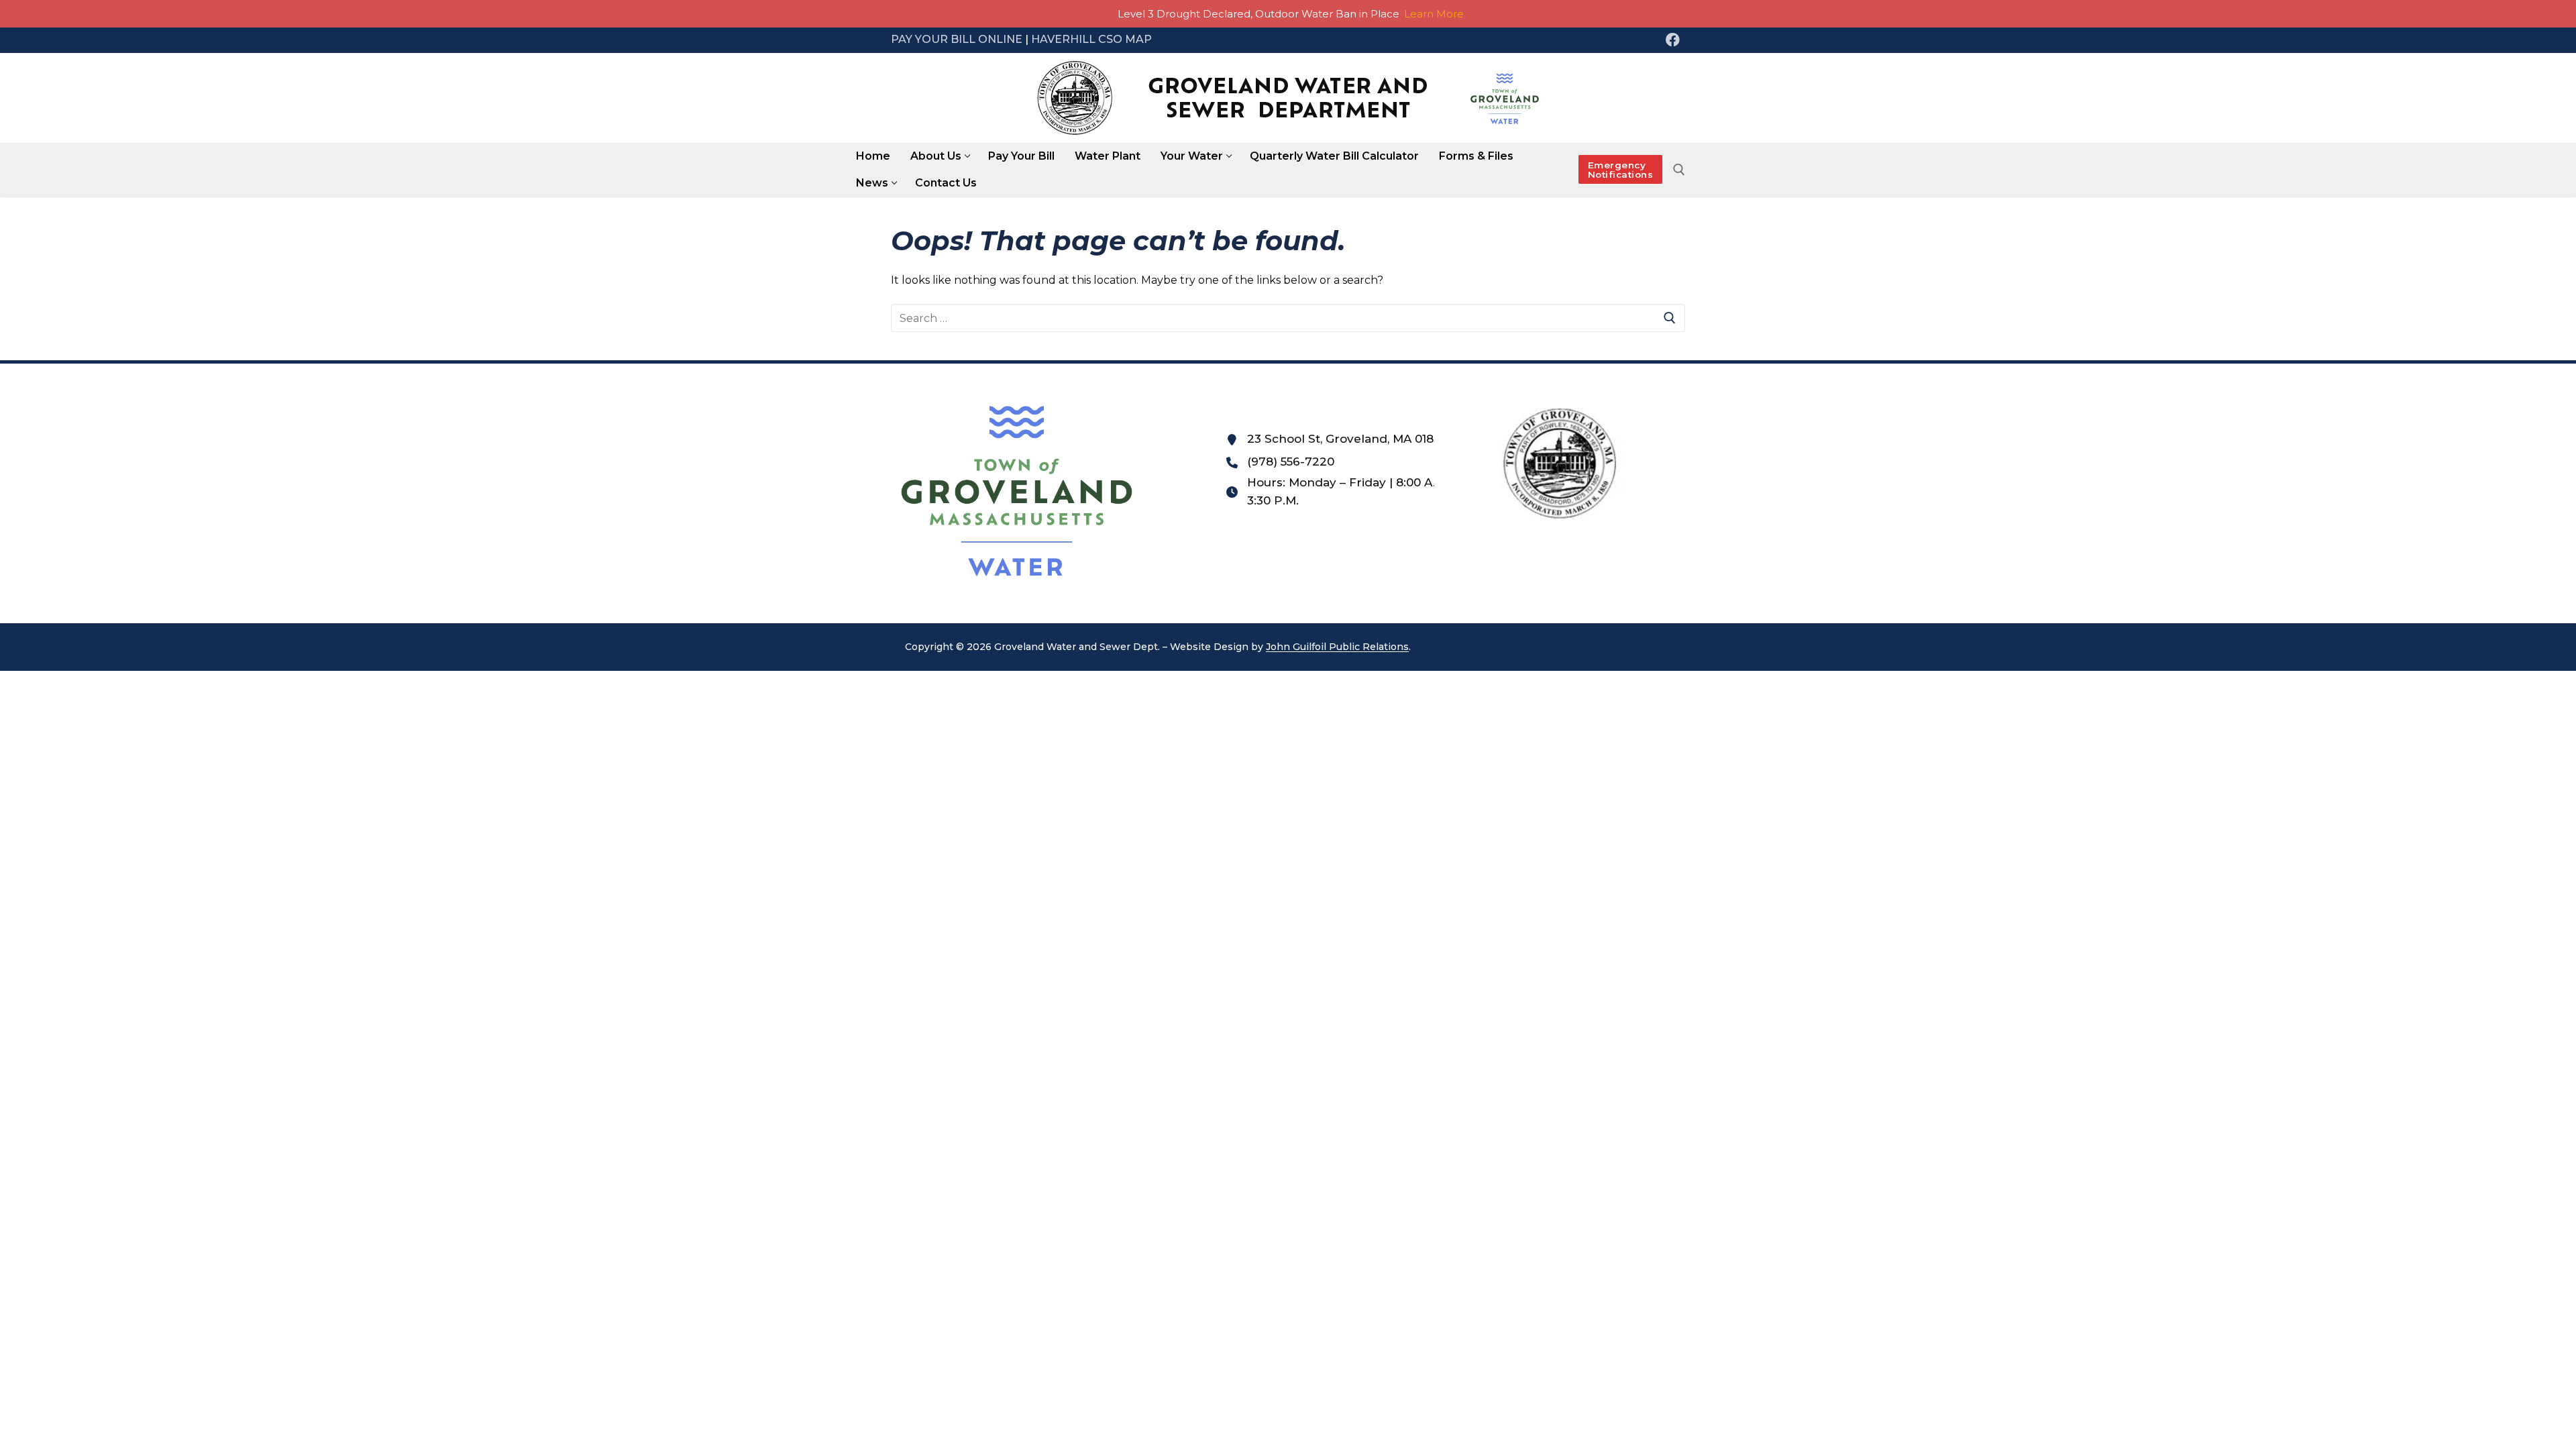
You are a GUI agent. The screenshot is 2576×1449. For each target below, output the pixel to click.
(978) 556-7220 (1291, 462)
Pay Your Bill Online (957, 39)
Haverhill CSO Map (1091, 39)
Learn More (1434, 14)
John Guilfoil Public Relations (1337, 647)
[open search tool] (1679, 170)
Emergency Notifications (1621, 170)
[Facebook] (1672, 40)
